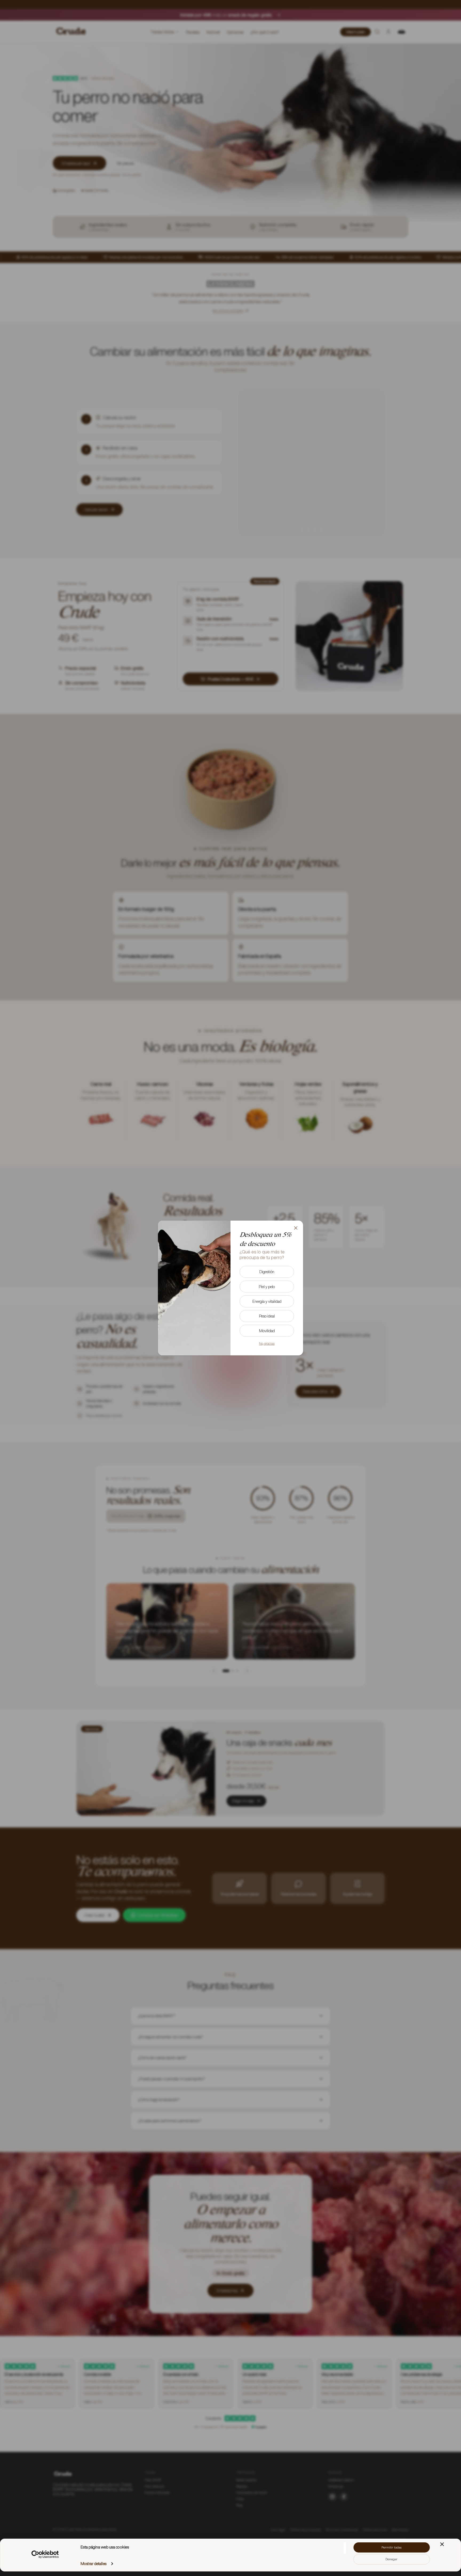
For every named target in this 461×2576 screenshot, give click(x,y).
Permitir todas (392, 2547)
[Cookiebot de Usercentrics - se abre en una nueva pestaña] (45, 2554)
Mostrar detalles (94, 2564)
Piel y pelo (267, 1287)
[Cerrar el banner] (442, 2544)
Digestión (267, 1272)
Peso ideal (267, 1316)
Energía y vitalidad (267, 1301)
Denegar (392, 2559)
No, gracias (267, 1344)
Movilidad (267, 1331)
